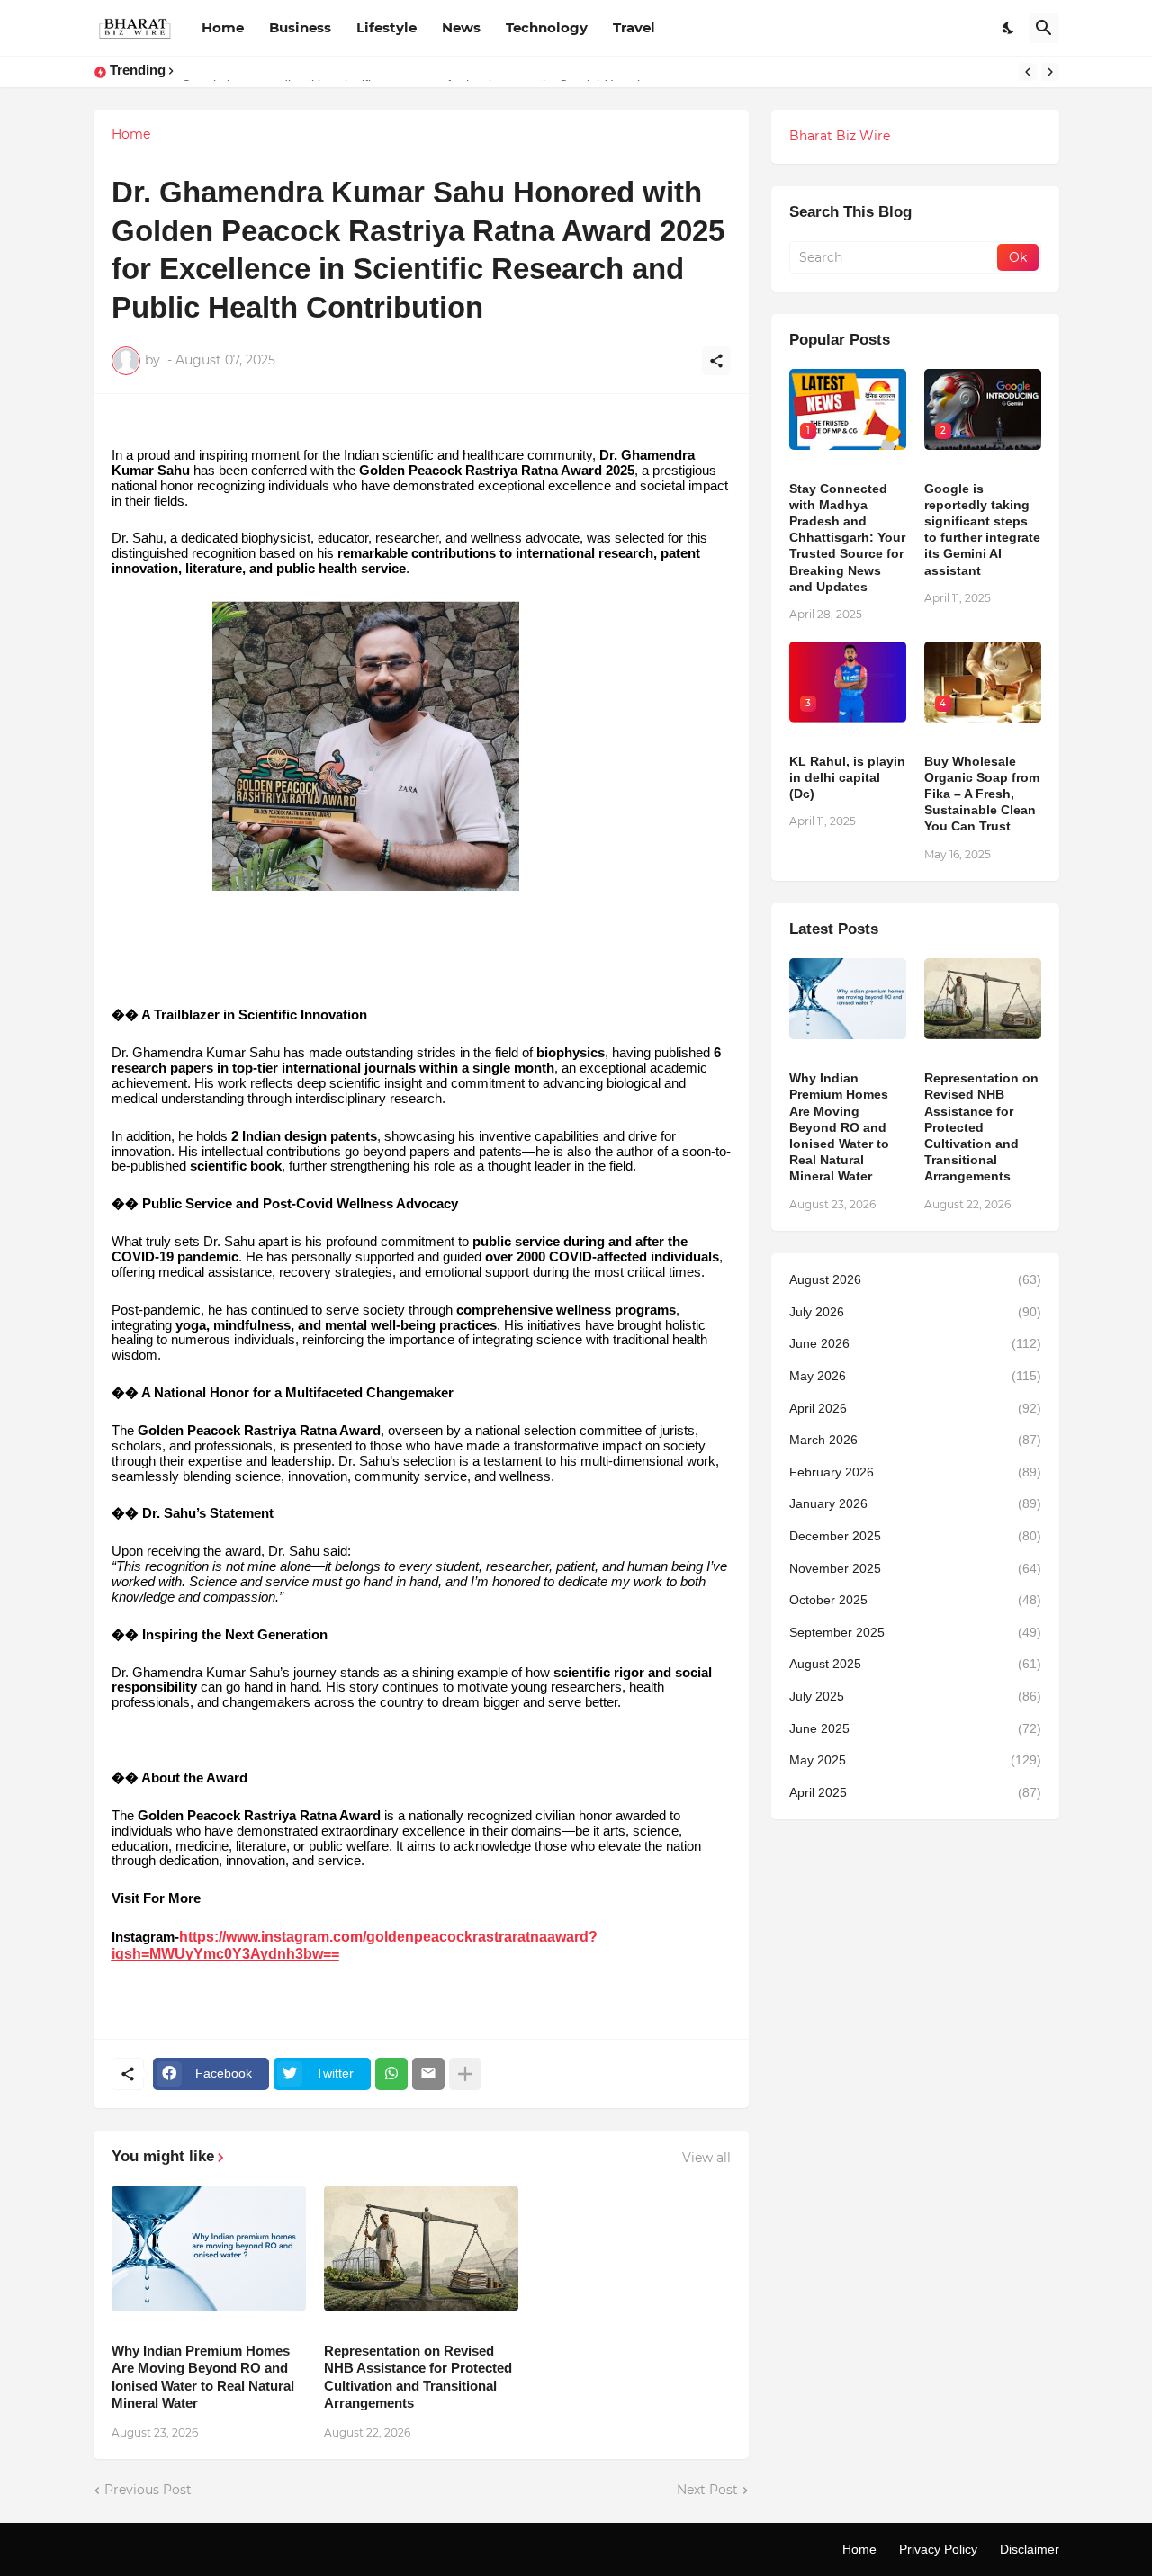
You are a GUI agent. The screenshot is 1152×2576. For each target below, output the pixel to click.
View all (706, 2158)
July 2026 (915, 1312)
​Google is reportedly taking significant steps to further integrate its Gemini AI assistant (982, 530)
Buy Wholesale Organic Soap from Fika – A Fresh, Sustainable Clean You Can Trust (982, 794)
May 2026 (915, 1376)
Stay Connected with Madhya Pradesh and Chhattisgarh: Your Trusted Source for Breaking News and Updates (847, 538)
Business (300, 27)
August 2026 (915, 1279)
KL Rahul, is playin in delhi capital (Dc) (847, 777)
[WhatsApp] (391, 2074)
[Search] (1044, 28)
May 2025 (915, 1760)
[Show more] (465, 2074)
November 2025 (915, 1568)
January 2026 (915, 1503)
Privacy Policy (938, 2549)
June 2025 (915, 1728)
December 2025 (915, 1536)
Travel (634, 27)
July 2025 (915, 1696)
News (461, 27)
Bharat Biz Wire (840, 136)
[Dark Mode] (1009, 28)
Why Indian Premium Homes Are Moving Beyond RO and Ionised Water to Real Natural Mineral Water (203, 2377)
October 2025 (915, 1600)
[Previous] (1028, 72)
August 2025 (915, 1664)
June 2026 (915, 1343)
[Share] (716, 361)
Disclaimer (1030, 2549)
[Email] (428, 2074)
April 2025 (915, 1792)
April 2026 (915, 1408)
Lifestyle (387, 27)
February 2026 (915, 1472)
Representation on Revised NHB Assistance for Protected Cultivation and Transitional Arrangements (418, 2377)
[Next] (1050, 72)
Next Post (707, 2490)
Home (223, 27)
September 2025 (915, 1632)
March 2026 (915, 1440)
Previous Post (148, 2490)
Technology (547, 27)
